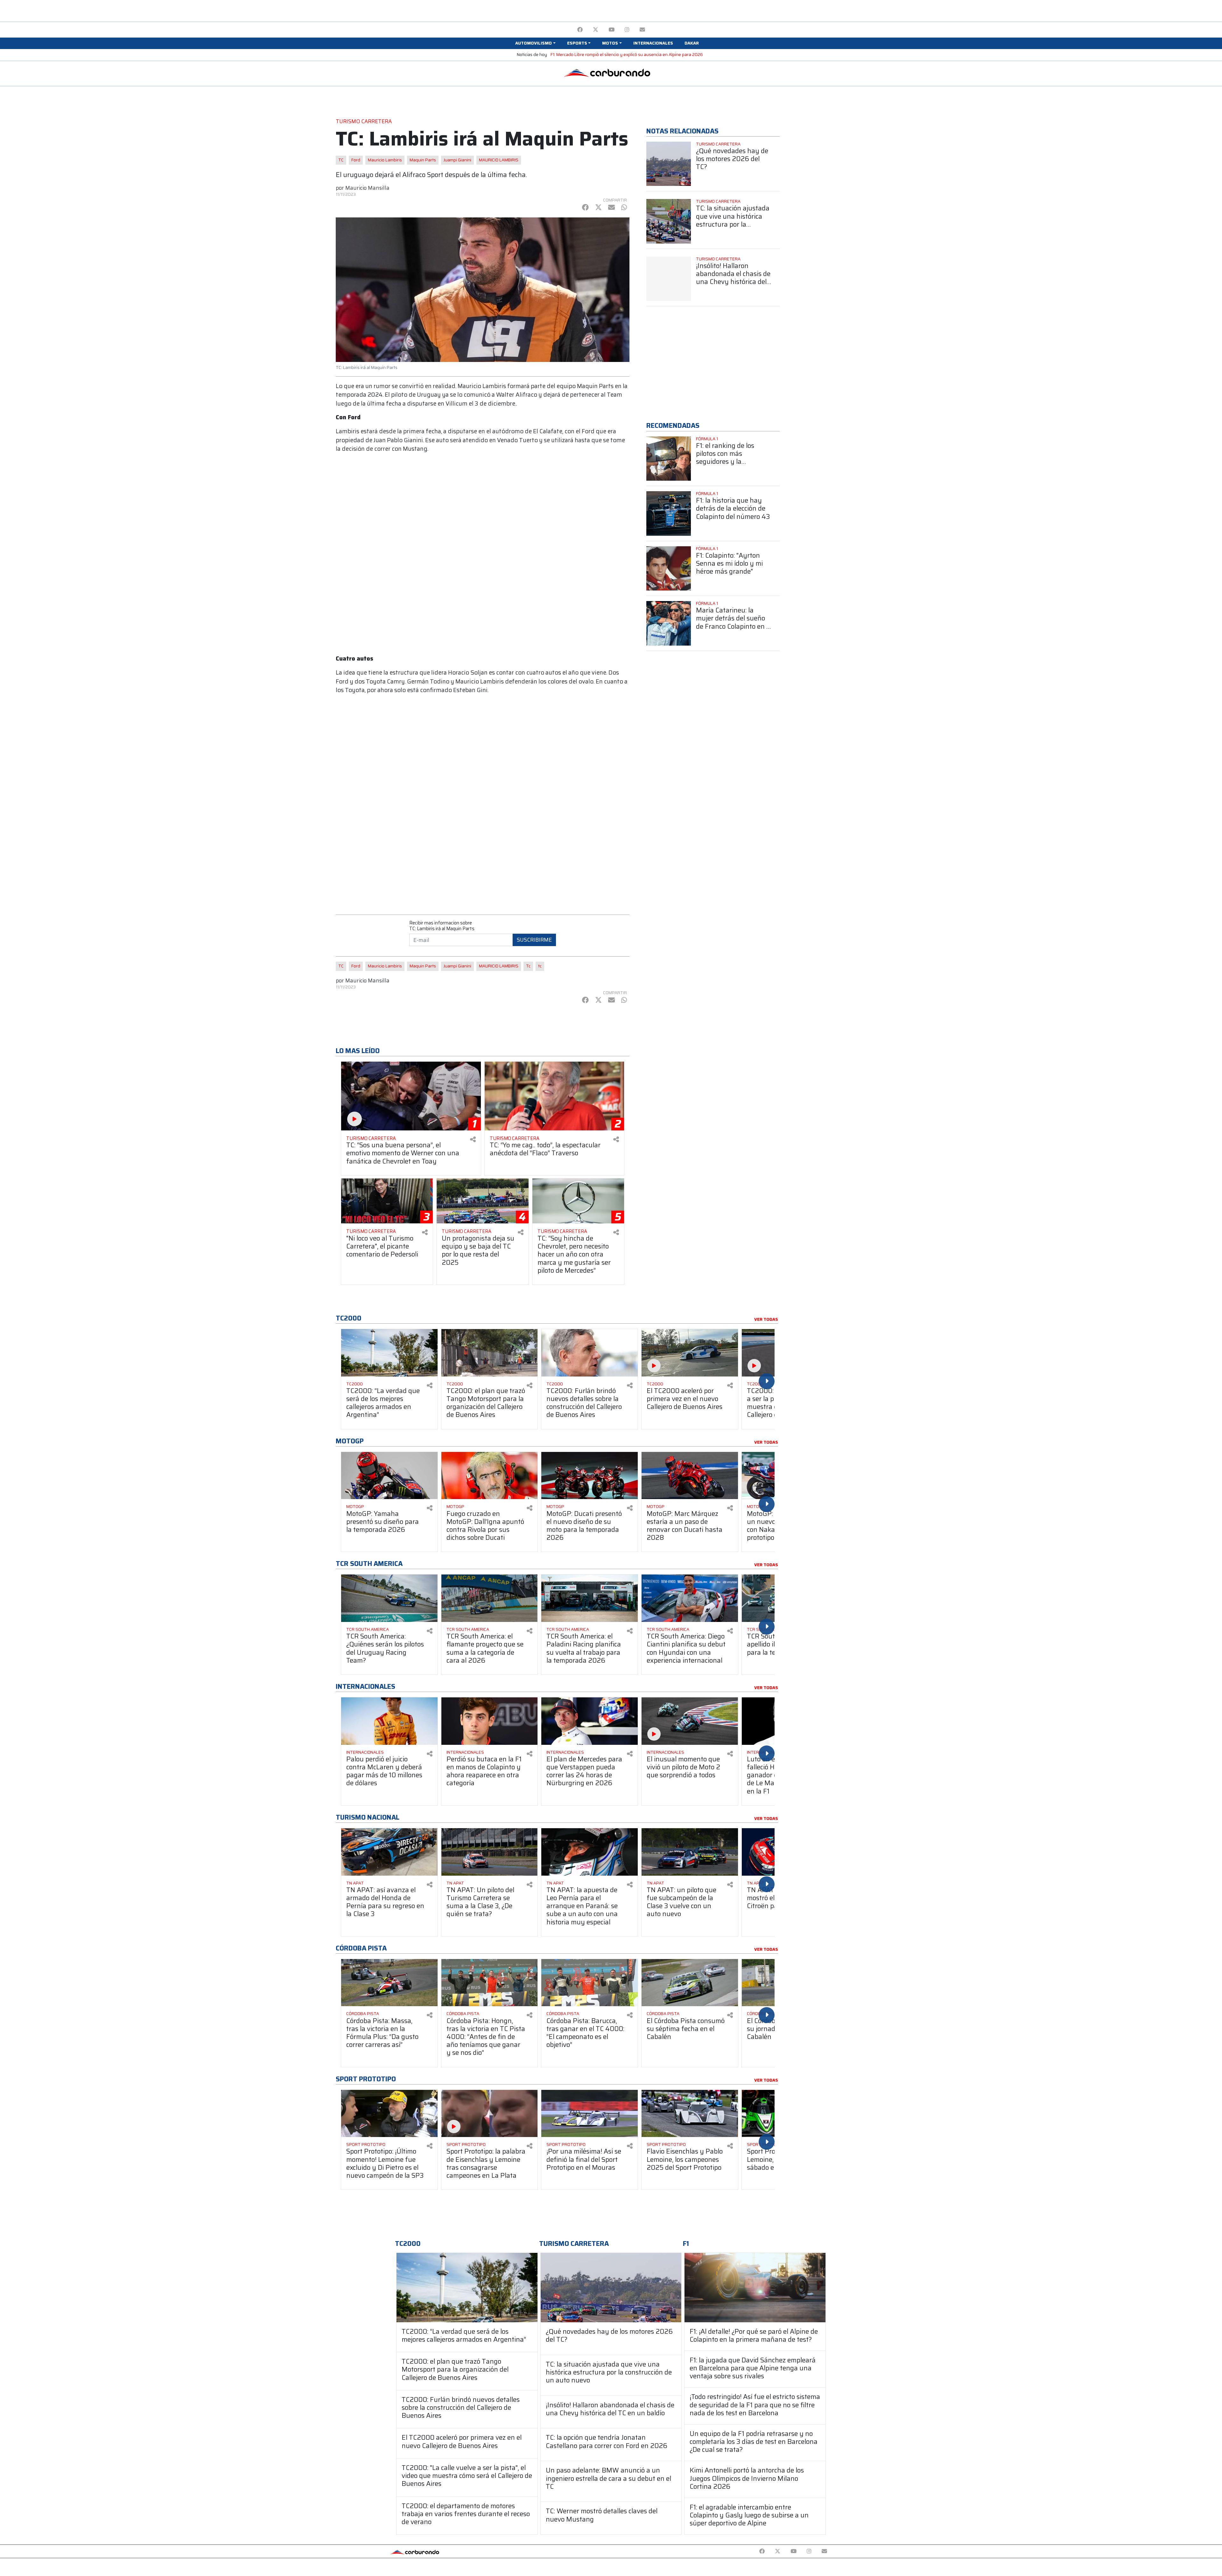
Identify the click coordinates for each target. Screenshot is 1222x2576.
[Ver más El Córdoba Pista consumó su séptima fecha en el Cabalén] (690, 1983)
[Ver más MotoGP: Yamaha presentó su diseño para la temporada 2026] (389, 1476)
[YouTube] (611, 30)
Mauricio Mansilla (367, 188)
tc (540, 966)
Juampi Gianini (457, 160)
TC (341, 160)
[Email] (642, 30)
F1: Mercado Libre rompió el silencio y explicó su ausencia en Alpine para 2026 (627, 55)
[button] (535, 43)
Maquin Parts (423, 160)
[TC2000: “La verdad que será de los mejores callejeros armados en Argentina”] (467, 2287)
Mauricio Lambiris (385, 160)
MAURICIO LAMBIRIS (499, 160)
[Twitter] (596, 30)
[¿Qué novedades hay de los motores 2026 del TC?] (611, 2287)
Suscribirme (534, 940)
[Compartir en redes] (473, 1139)
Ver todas (766, 1320)
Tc (528, 966)
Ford (356, 160)
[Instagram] (627, 30)
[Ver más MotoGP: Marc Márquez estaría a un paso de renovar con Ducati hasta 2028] (690, 1476)
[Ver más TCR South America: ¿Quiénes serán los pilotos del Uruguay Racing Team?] (389, 1598)
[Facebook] (580, 30)
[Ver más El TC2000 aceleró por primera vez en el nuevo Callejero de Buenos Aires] (690, 1353)
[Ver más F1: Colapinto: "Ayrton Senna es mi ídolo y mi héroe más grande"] (669, 569)
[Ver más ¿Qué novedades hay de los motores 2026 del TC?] (669, 164)
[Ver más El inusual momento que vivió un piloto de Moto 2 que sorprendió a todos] (690, 1721)
